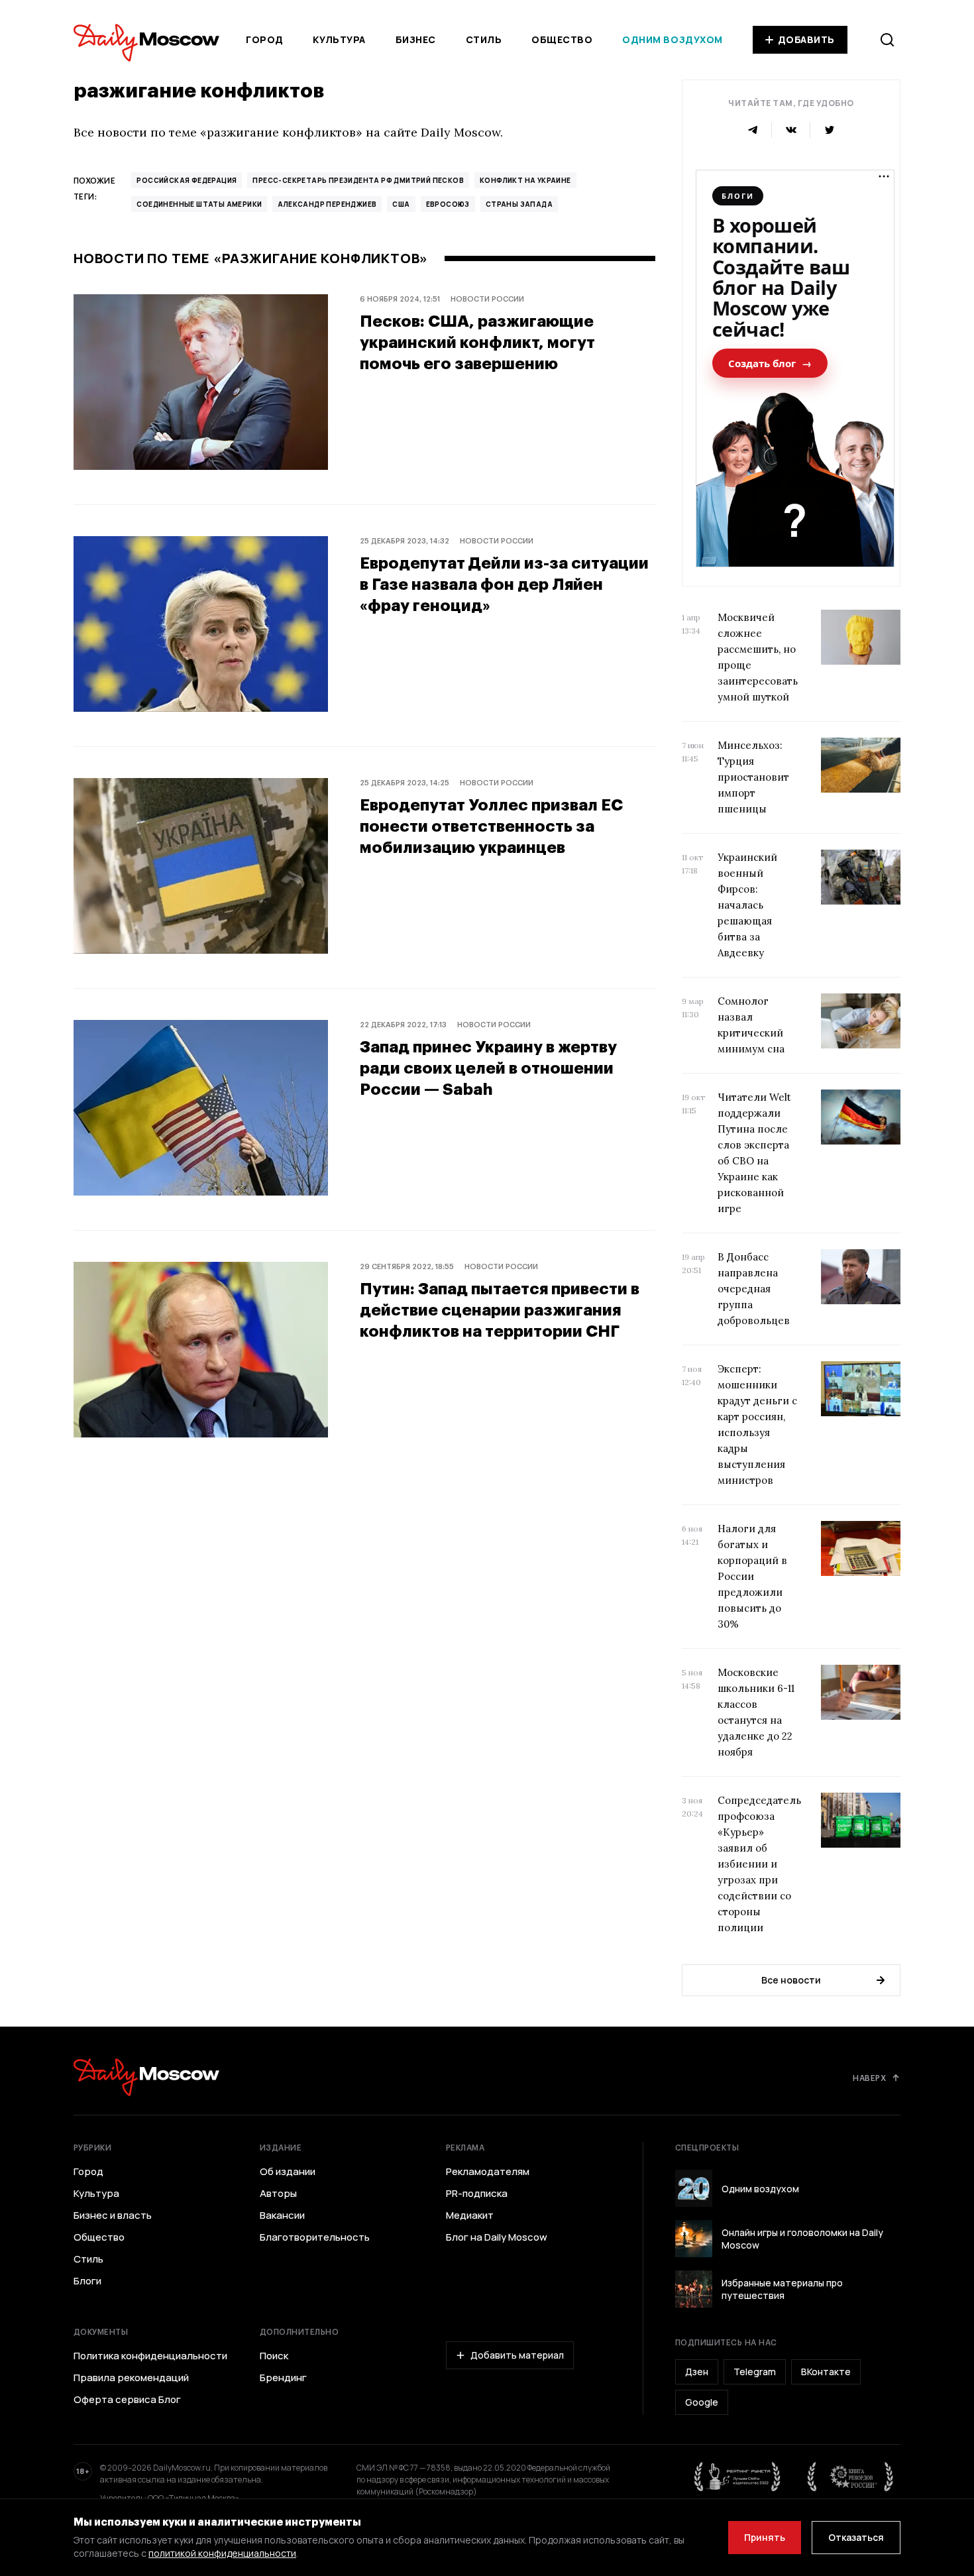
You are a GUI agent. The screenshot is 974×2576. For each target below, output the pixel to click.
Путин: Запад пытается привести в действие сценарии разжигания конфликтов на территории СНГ (500, 1309)
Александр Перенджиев (327, 204)
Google (702, 2402)
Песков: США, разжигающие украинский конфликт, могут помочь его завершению (477, 342)
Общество (562, 39)
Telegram (755, 2372)
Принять (765, 2537)
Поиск (274, 2356)
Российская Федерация (187, 180)
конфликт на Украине (525, 180)
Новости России (487, 299)
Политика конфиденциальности (150, 2356)
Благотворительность (315, 2237)
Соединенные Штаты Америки (199, 204)
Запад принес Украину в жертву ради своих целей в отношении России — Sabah (488, 1067)
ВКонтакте (826, 2372)
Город (265, 39)
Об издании (288, 2172)
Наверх (869, 2078)
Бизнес (416, 39)
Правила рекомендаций (131, 2378)
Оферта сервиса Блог (127, 2400)
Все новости (791, 1980)
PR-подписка (477, 2194)
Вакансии (282, 2215)
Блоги (87, 2281)
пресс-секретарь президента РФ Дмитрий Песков (358, 180)
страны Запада (519, 204)
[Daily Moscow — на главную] (146, 2077)
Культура (339, 39)
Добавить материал (517, 2355)
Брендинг (283, 2378)
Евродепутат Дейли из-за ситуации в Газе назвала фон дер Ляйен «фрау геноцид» (504, 584)
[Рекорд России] (851, 2477)
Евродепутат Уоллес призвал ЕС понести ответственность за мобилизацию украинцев (491, 825)
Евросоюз (448, 204)
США (401, 204)
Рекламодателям (488, 2172)
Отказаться (856, 2537)
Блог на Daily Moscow (497, 2237)
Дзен (697, 2372)
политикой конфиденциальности (222, 2553)
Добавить (806, 39)
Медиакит (470, 2215)
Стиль (484, 39)
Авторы (278, 2194)
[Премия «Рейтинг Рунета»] (737, 2477)
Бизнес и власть (113, 2215)
